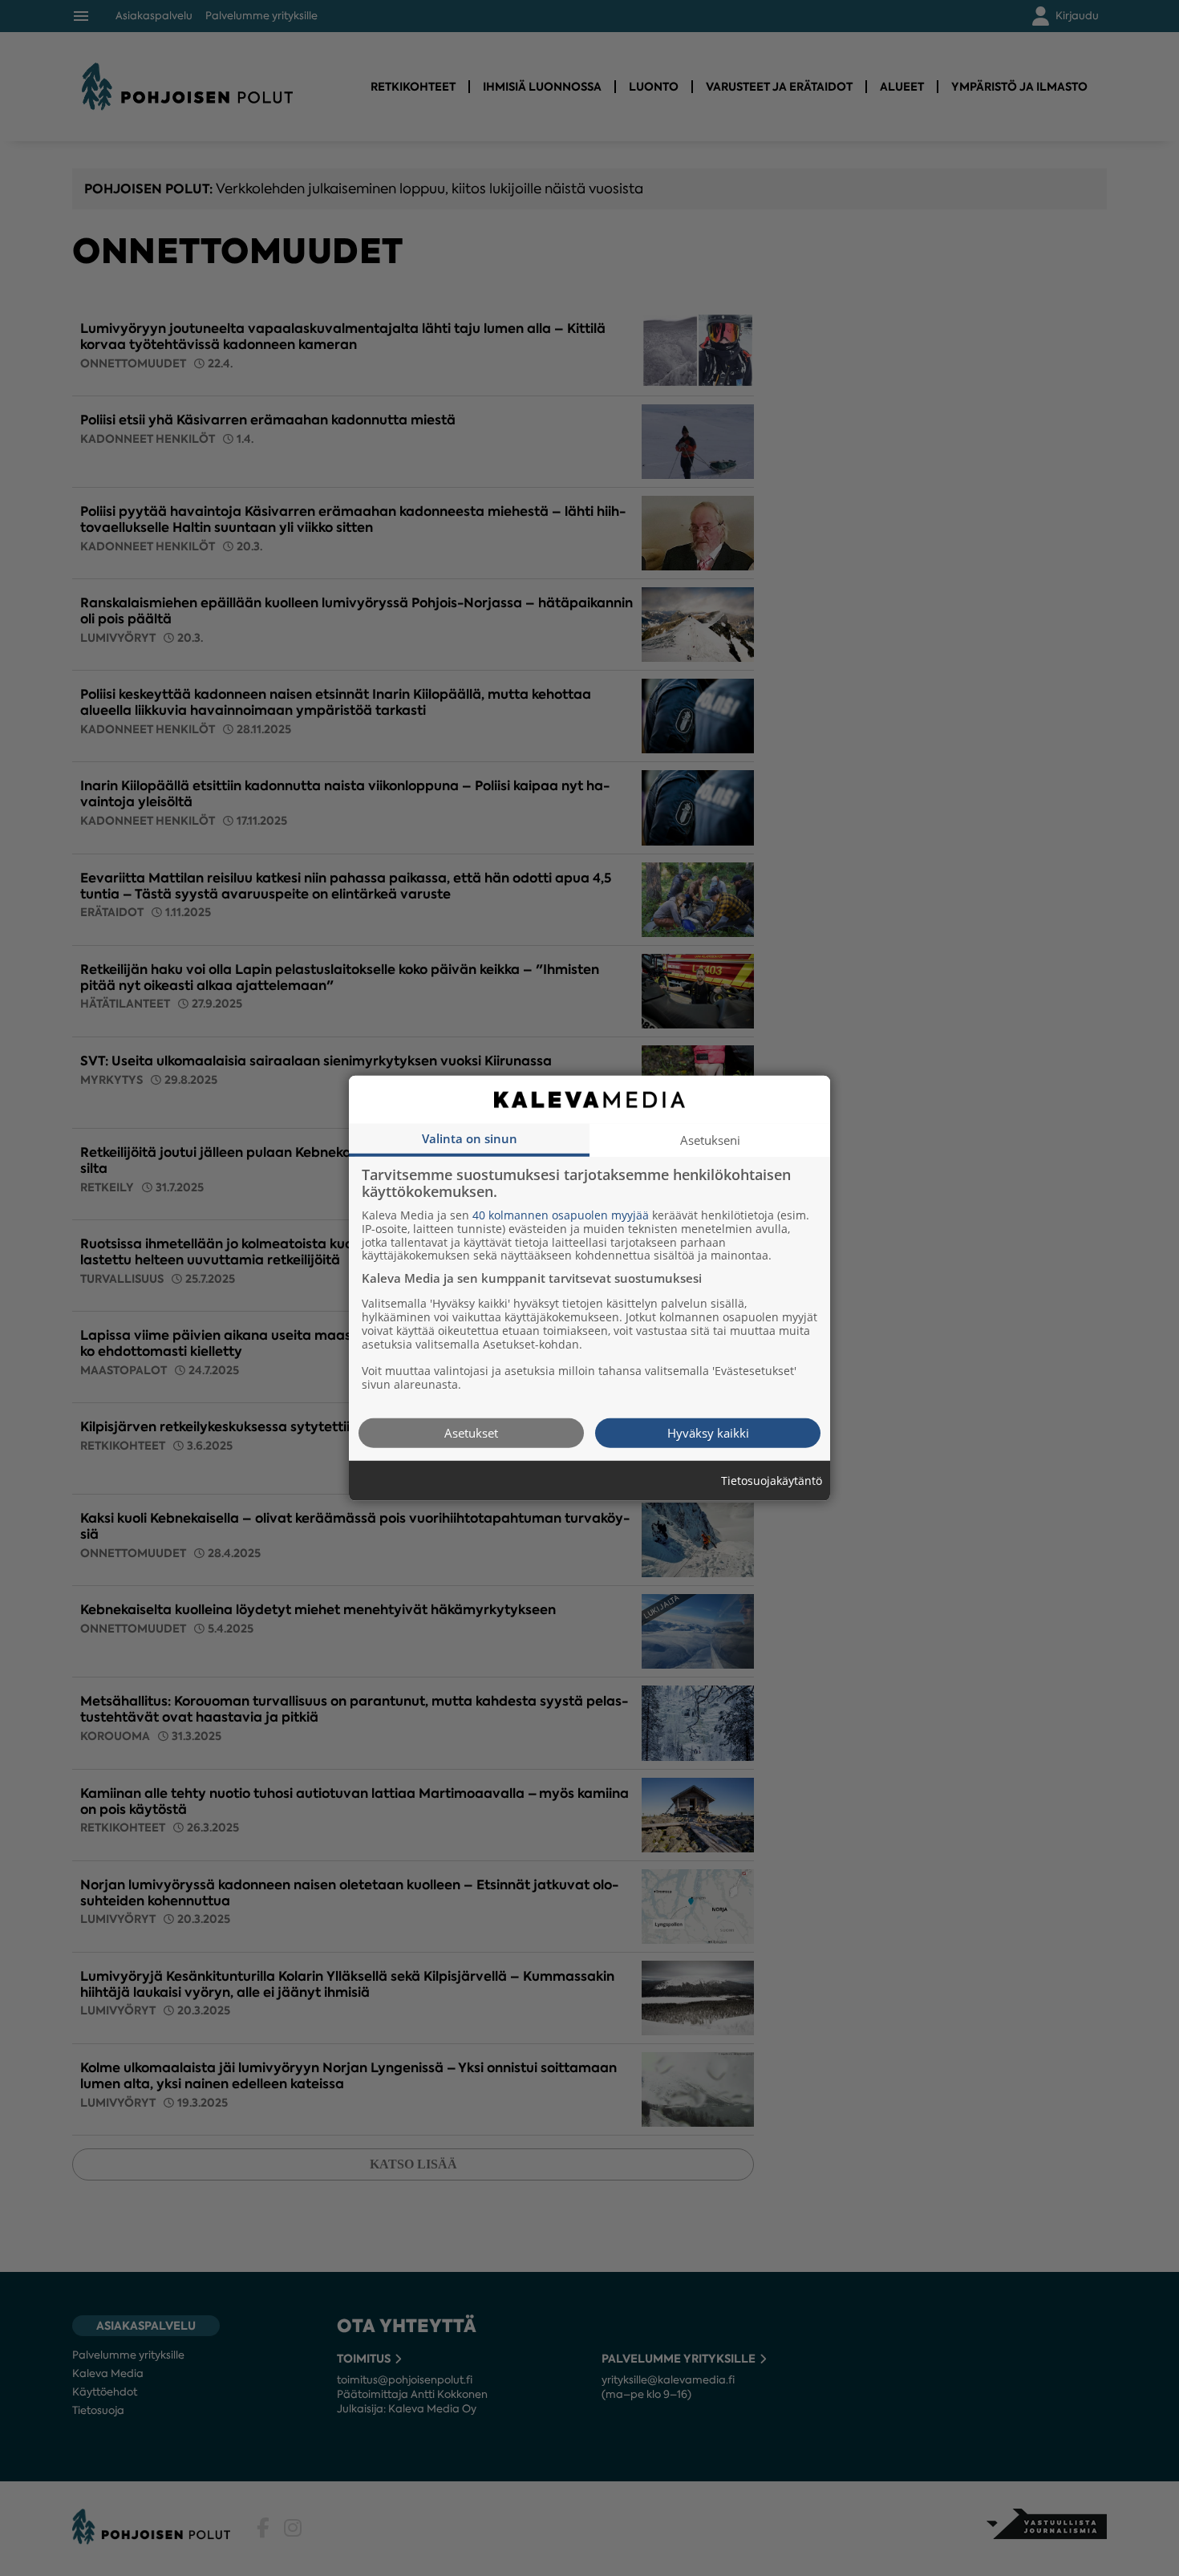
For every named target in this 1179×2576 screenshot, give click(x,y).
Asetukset (471, 1432)
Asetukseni (710, 1139)
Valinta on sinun (470, 1138)
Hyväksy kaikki (708, 1432)
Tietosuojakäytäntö (772, 1481)
